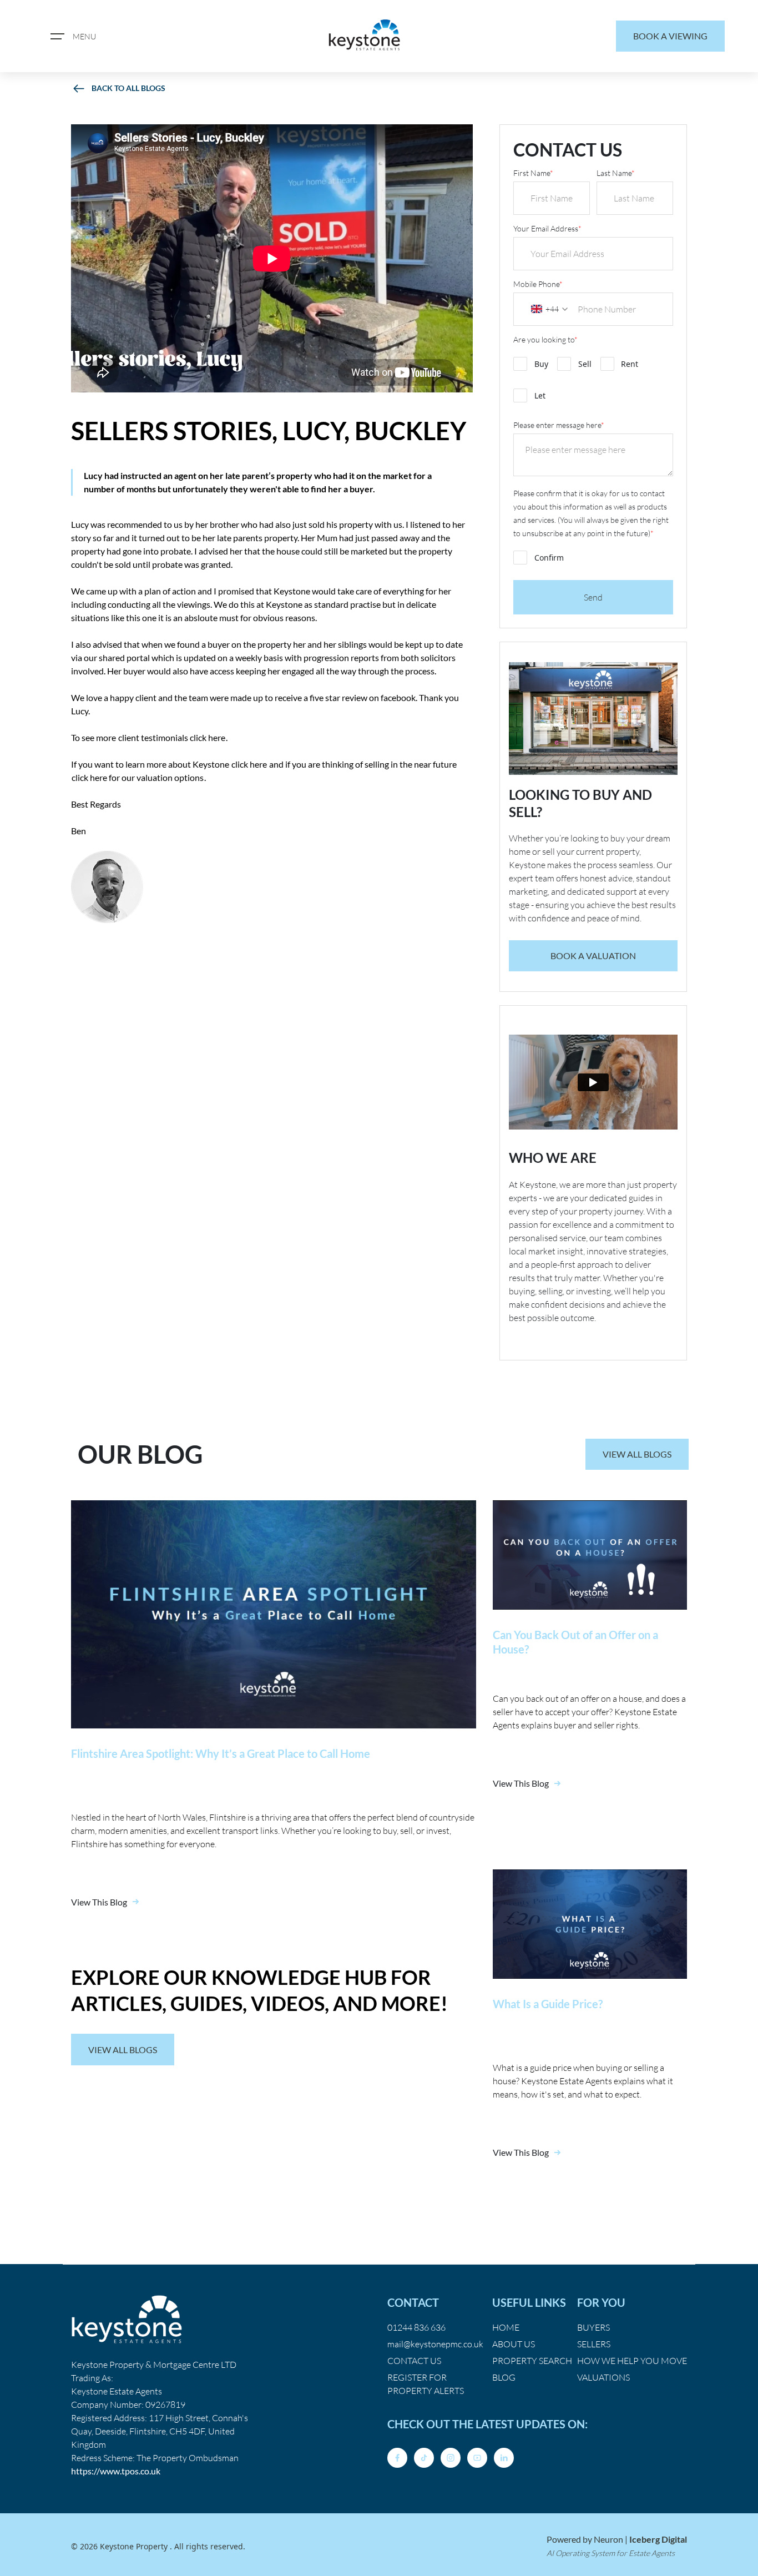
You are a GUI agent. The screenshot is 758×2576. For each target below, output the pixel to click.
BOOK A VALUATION (593, 956)
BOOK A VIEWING (670, 36)
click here (249, 764)
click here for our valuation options (138, 777)
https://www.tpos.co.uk (116, 2471)
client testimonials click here (172, 737)
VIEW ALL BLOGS (637, 1454)
